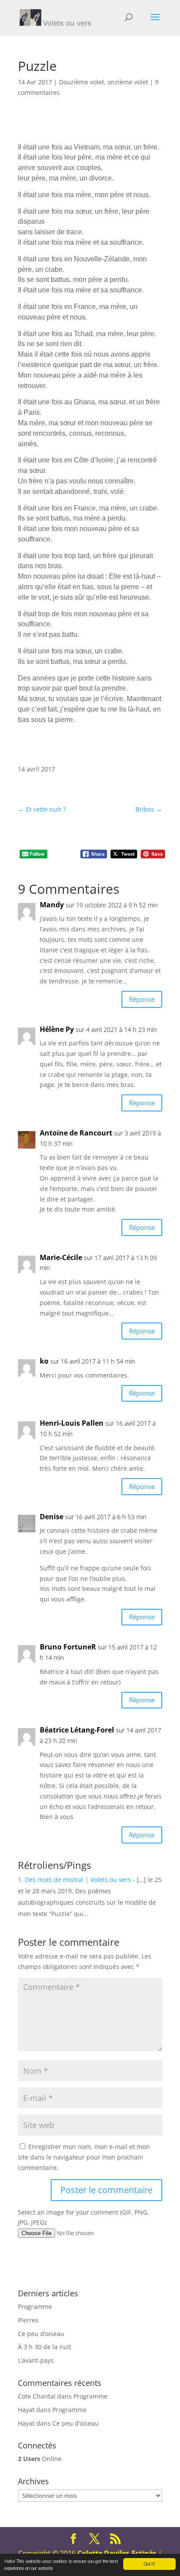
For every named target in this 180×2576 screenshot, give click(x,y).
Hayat (26, 2410)
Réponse (142, 999)
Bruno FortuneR (68, 1647)
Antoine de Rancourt (76, 1133)
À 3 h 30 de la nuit (45, 2347)
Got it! (149, 2564)
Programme (35, 2307)
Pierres (28, 2320)
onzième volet (128, 82)
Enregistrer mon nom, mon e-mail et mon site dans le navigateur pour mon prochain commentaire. (84, 2157)
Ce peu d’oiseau (41, 2334)
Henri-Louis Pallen (72, 1423)
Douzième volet (81, 82)
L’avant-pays (36, 2360)
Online (40, 2459)
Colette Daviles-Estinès (117, 2553)
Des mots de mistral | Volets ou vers (78, 1880)
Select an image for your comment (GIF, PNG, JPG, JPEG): (83, 2217)
